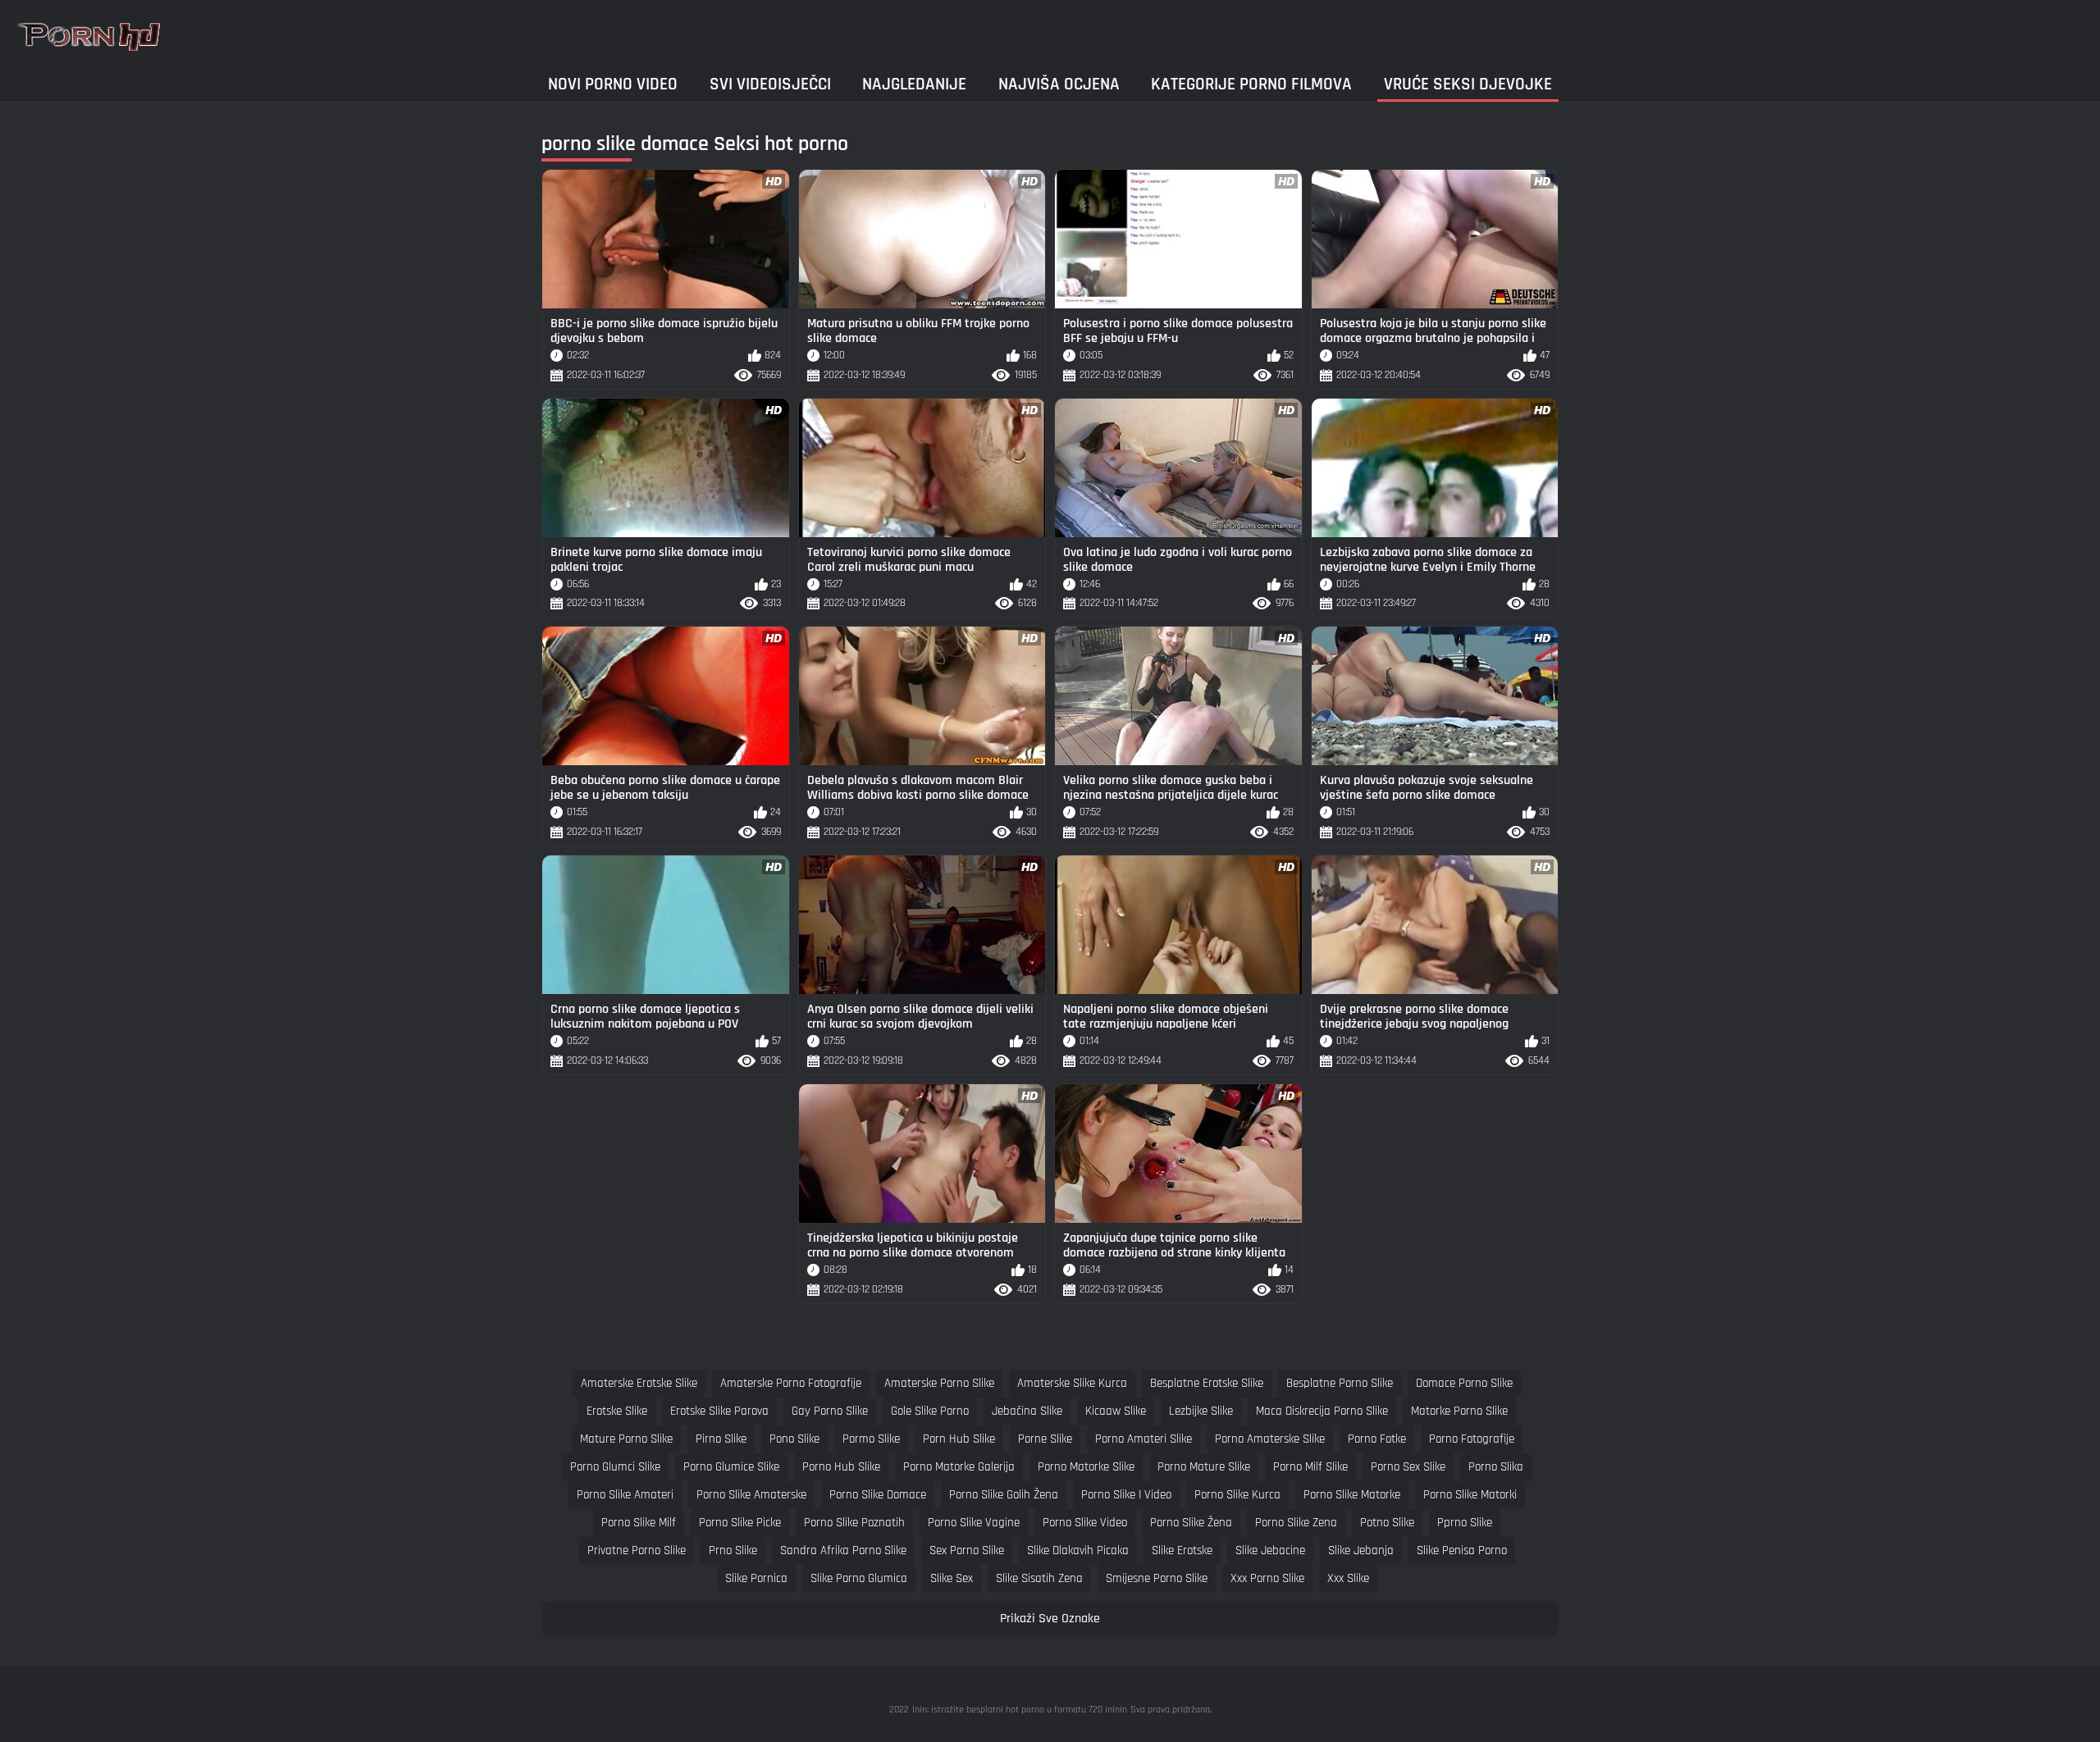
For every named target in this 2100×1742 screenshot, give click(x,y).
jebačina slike (1027, 1411)
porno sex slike (1408, 1467)
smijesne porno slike (1157, 1578)
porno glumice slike (731, 1467)
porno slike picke (740, 1523)
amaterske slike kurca (1072, 1383)
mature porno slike (626, 1439)
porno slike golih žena (1004, 1495)
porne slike (1045, 1439)
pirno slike (721, 1439)
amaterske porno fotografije (791, 1383)
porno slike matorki (1470, 1495)
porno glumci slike (615, 1467)
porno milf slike (1310, 1467)
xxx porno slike (1267, 1578)
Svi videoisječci (770, 84)
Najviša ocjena (1059, 84)
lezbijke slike (1201, 1411)
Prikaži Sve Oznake (1050, 1619)
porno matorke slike (1086, 1467)
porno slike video (1085, 1523)
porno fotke (1377, 1439)
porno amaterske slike (1270, 1439)
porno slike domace (878, 1495)
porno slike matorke (1352, 1495)
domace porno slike (1464, 1383)
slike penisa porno (1462, 1550)
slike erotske (1182, 1550)
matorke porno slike (1459, 1411)
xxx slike (1348, 1578)
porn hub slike (959, 1439)
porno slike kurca (1237, 1495)
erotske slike (617, 1411)
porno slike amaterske (751, 1495)
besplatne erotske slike (1207, 1383)
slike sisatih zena (1039, 1578)
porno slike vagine (974, 1523)
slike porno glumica (859, 1578)
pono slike (794, 1439)
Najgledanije (914, 84)
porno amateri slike (1144, 1439)
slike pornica (756, 1578)
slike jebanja (1361, 1550)
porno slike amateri (625, 1495)
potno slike (1387, 1523)
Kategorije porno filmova (1251, 84)
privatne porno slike (637, 1550)
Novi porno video (613, 84)
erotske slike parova (719, 1411)
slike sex (952, 1578)
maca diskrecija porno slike (1322, 1411)
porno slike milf (639, 1523)
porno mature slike (1204, 1467)
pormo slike (871, 1439)
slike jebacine (1270, 1550)
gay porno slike (830, 1411)
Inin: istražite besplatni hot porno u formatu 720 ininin (1020, 1710)
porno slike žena (1191, 1523)
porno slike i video (1126, 1495)
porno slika (1496, 1467)
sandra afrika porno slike (843, 1550)
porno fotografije (1472, 1439)
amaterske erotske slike (639, 1383)
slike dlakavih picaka (1078, 1550)
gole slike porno (930, 1411)
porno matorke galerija (959, 1467)
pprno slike (1465, 1523)
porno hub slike (841, 1467)
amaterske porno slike (939, 1383)
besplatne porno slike (1340, 1383)
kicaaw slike (1116, 1411)
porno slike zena (1296, 1523)
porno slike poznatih (854, 1523)
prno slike (733, 1550)
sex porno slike (967, 1550)
